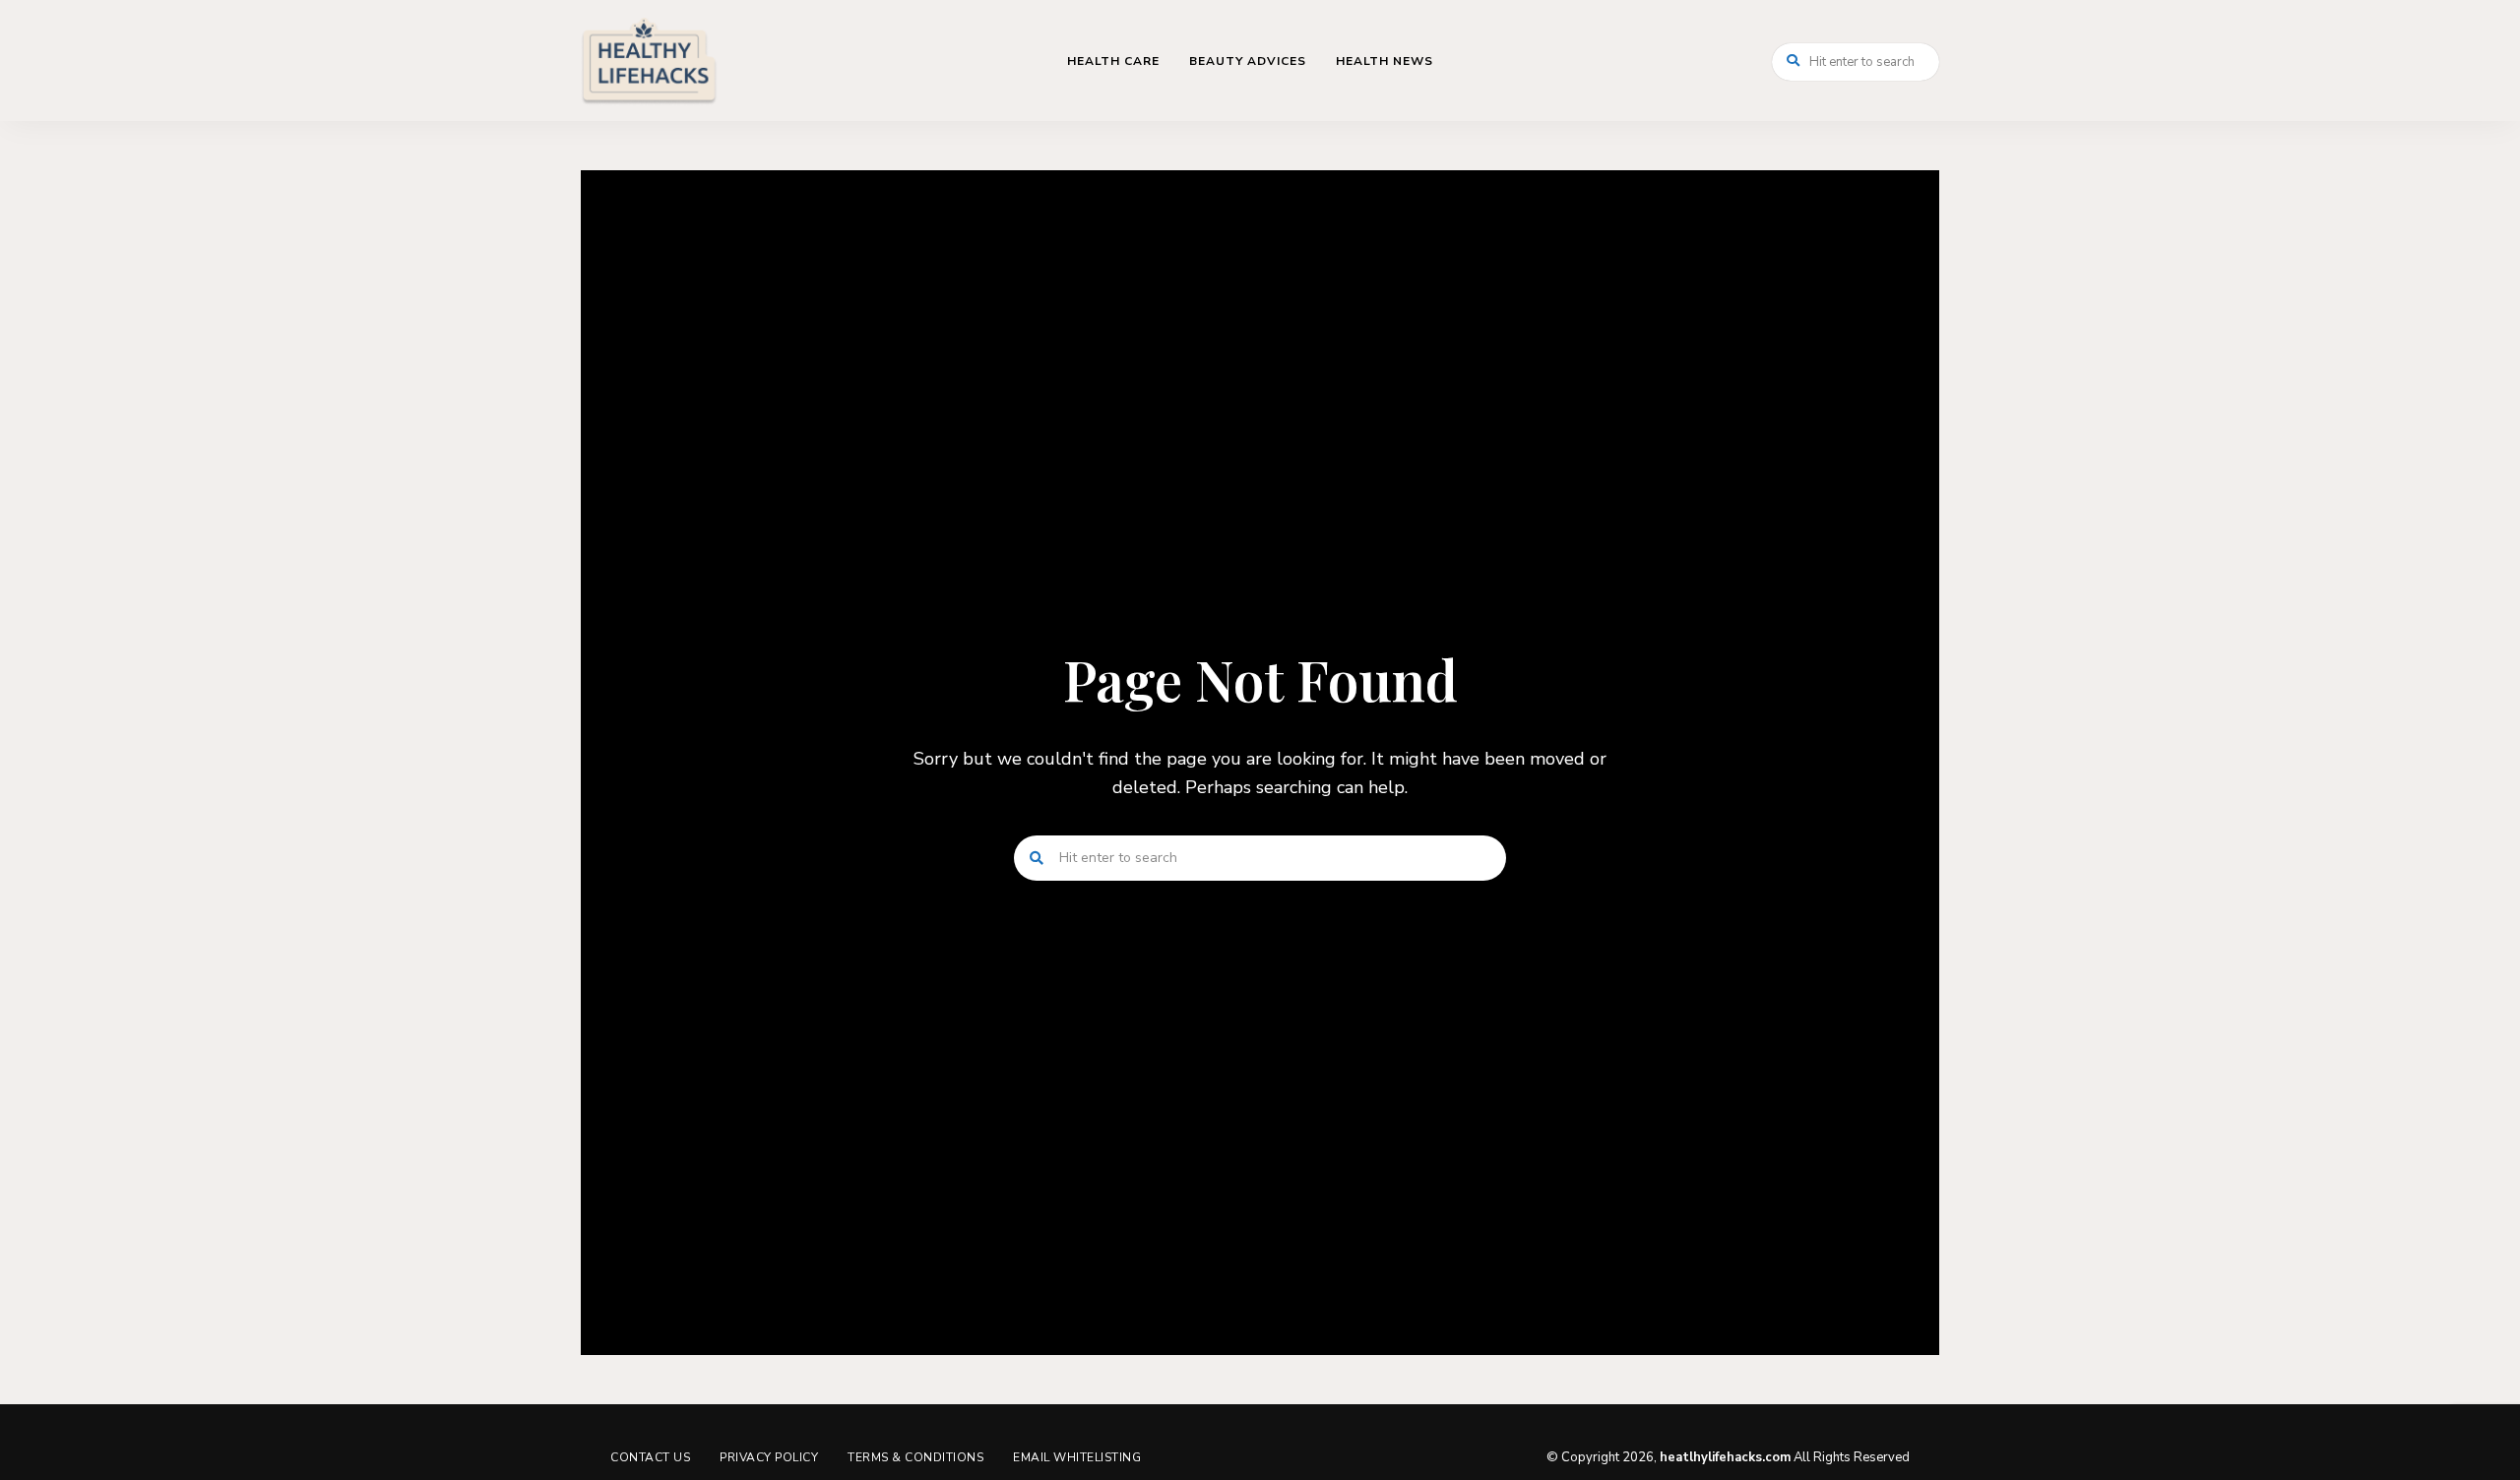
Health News (1385, 61)
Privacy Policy (769, 1457)
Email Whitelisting (1077, 1457)
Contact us (650, 1457)
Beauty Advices (1248, 61)
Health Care (1113, 61)
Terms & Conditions (915, 1457)
